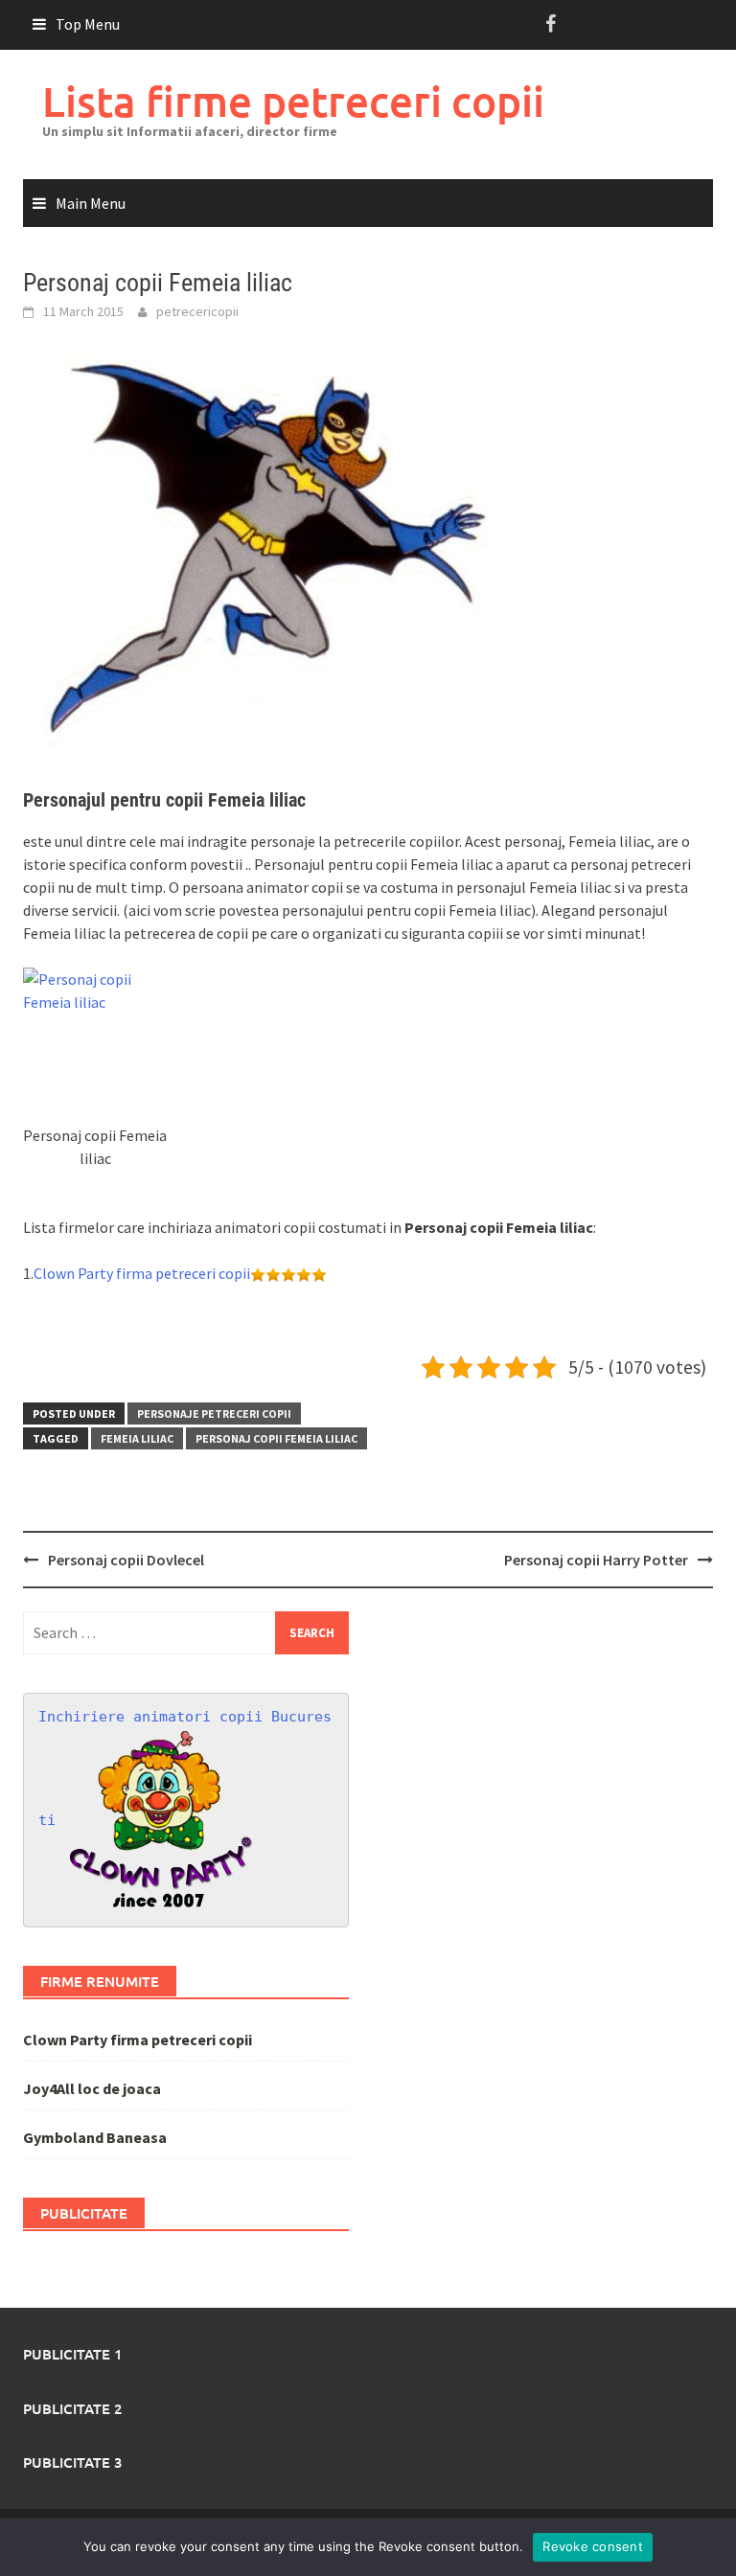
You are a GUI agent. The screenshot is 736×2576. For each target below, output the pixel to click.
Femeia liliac (137, 1438)
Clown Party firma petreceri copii (142, 1273)
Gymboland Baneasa (95, 2137)
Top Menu (88, 24)
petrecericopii (197, 311)
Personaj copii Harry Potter (596, 1560)
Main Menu (91, 203)
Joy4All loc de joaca (92, 2088)
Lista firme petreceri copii (293, 101)
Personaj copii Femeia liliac (276, 1438)
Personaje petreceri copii (214, 1413)
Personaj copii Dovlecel (126, 1560)
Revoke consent (593, 2546)
